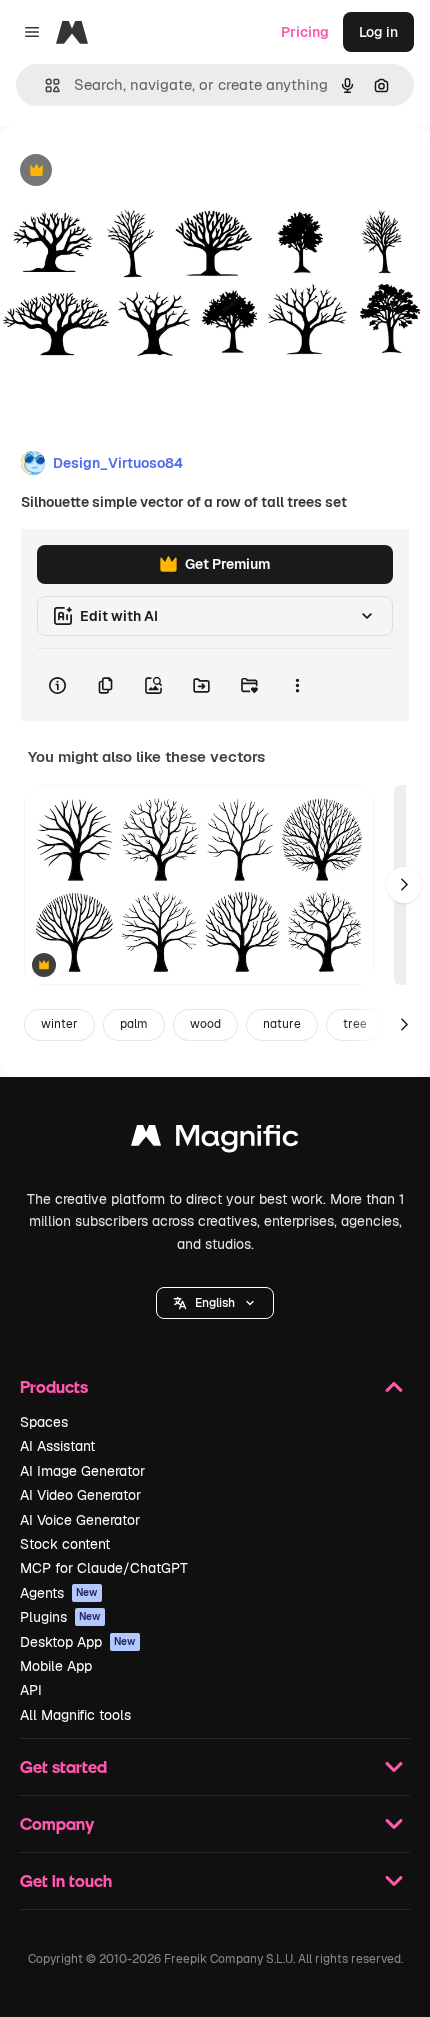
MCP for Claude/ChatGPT (104, 1568)
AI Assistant (57, 1446)
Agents (59, 1593)
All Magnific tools (75, 1715)
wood (205, 1024)
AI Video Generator (80, 1495)
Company (57, 1823)
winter (59, 1024)
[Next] (404, 885)
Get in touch (66, 1880)
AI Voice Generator (80, 1520)
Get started (63, 1766)
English (215, 1303)
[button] (215, 1303)
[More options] (297, 685)
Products (54, 1386)
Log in (378, 32)
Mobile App (56, 1666)
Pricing (305, 32)
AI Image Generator (82, 1471)
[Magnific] (215, 1140)
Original (128, 171)
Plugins (60, 1617)
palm (134, 1024)
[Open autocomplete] (44, 85)
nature (282, 1024)
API (31, 1690)
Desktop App (78, 1642)
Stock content (65, 1544)
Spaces (44, 1422)
